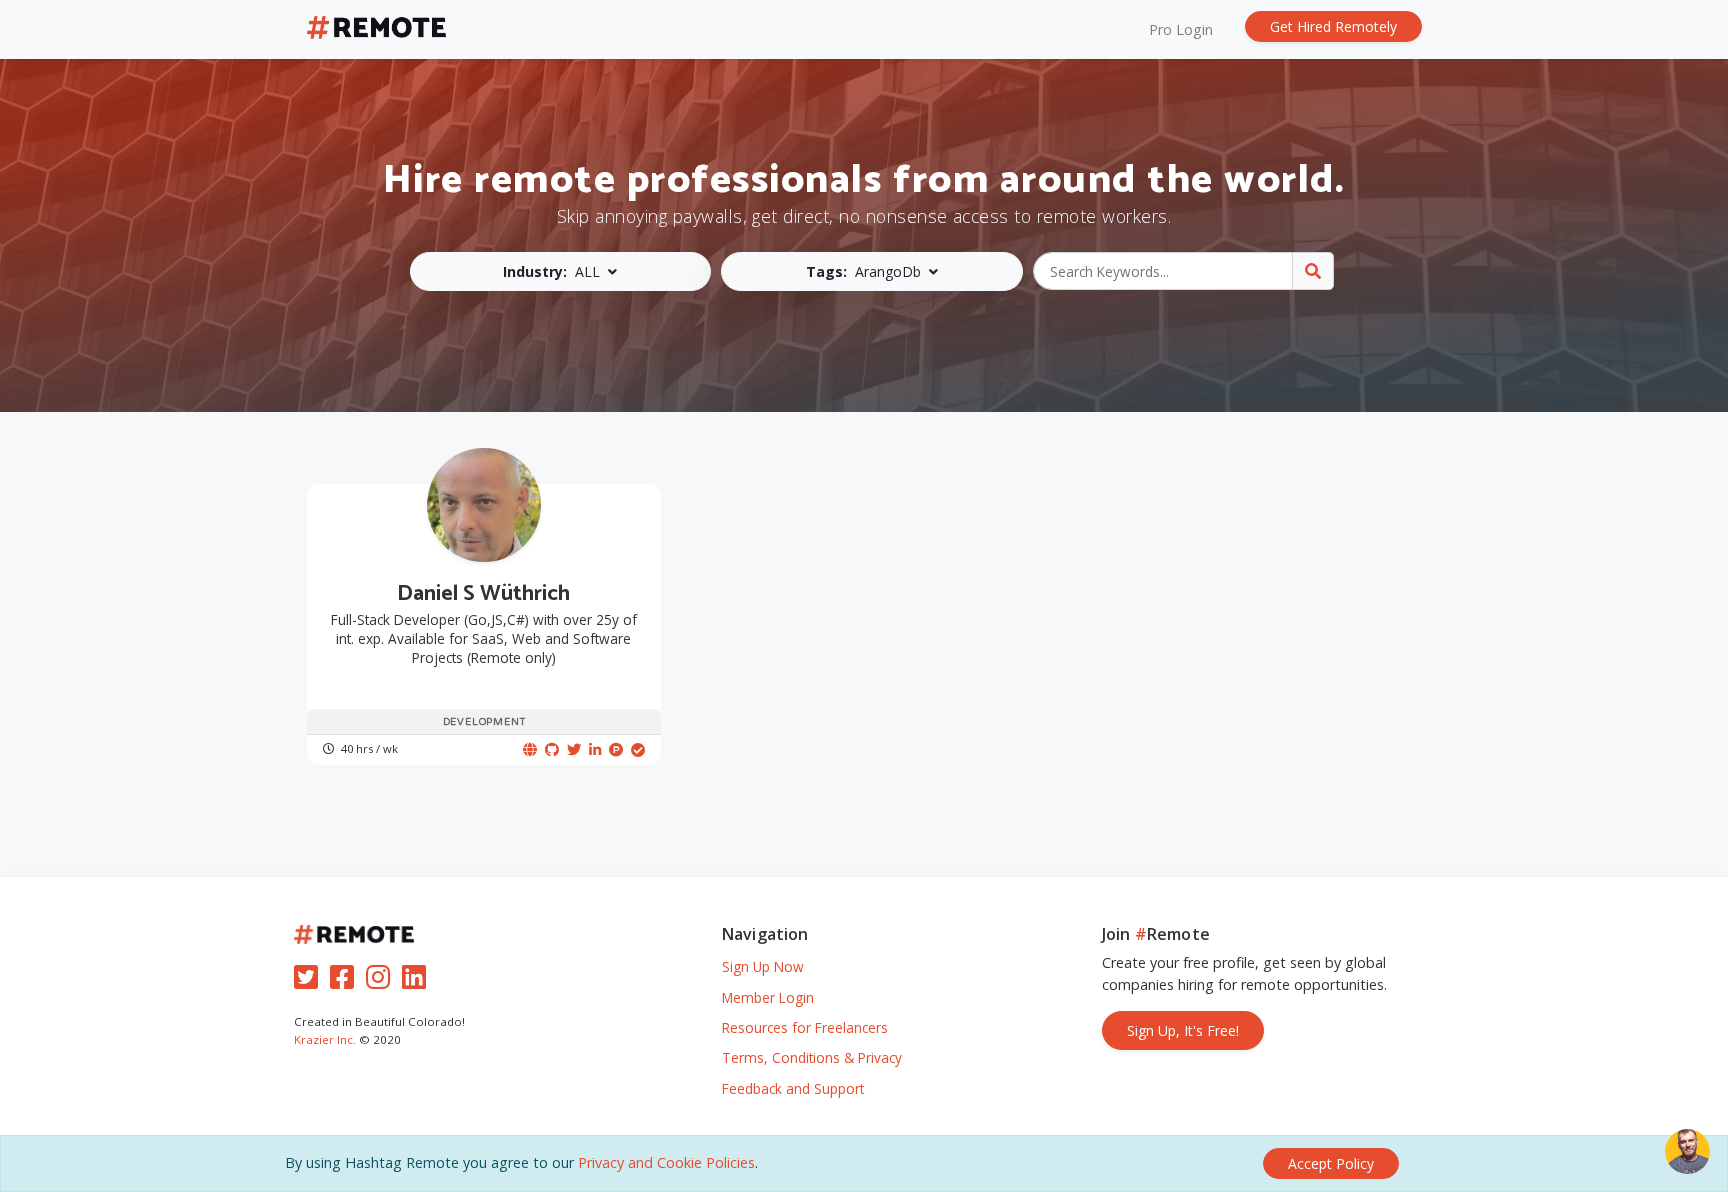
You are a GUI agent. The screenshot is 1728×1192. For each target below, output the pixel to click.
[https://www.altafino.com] (530, 749)
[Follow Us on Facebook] (346, 981)
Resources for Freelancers (805, 1027)
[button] (561, 271)
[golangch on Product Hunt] (616, 749)
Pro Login (1181, 29)
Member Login (768, 997)
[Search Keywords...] (1313, 271)
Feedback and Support (793, 1088)
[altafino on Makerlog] (638, 749)
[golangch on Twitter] (574, 749)
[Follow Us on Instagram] (382, 981)
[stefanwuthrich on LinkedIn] (595, 749)
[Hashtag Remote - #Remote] (377, 29)
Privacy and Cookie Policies (666, 1162)
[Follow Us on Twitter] (310, 981)
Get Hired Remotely (1333, 26)
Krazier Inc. (325, 1039)
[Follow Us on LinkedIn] (418, 981)
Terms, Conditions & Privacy (812, 1057)
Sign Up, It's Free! (1183, 1030)
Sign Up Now (763, 966)
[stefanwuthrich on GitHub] (552, 749)
